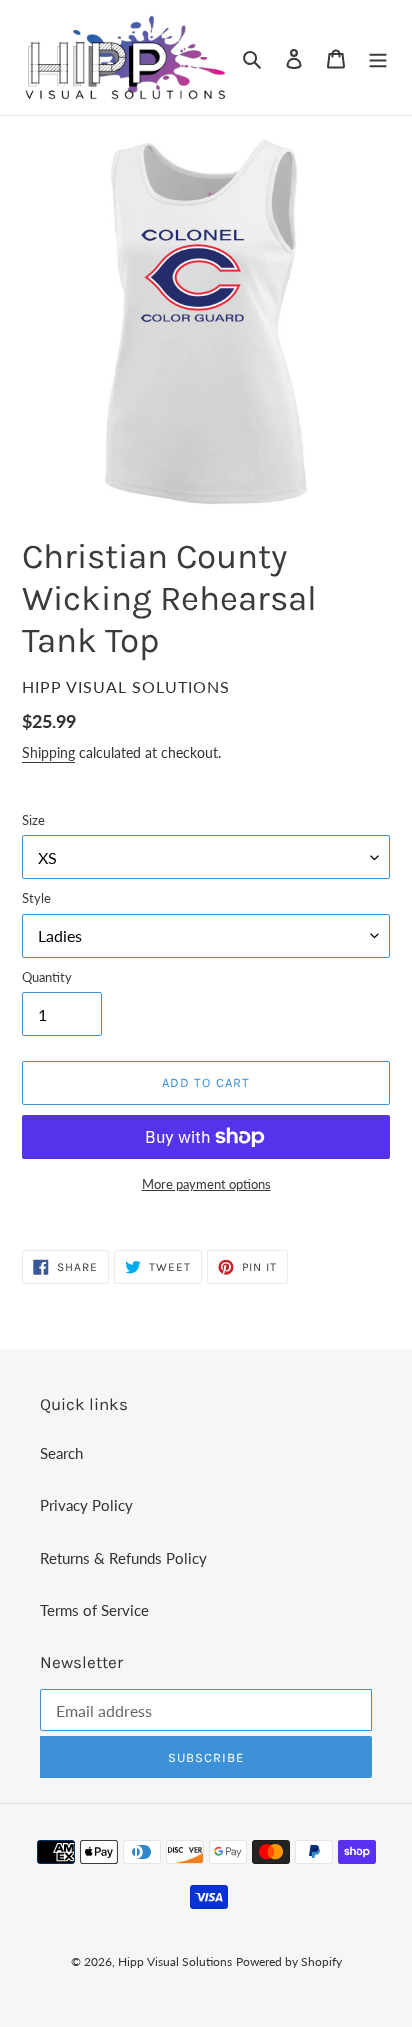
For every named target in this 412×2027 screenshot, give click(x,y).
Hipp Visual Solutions (175, 1961)
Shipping (48, 752)
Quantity (47, 977)
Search (61, 1453)
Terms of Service (94, 1610)
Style (36, 898)
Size (33, 820)
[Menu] (378, 57)
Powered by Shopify (289, 1961)
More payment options (206, 1184)
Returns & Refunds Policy (123, 1558)
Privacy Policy (86, 1505)
